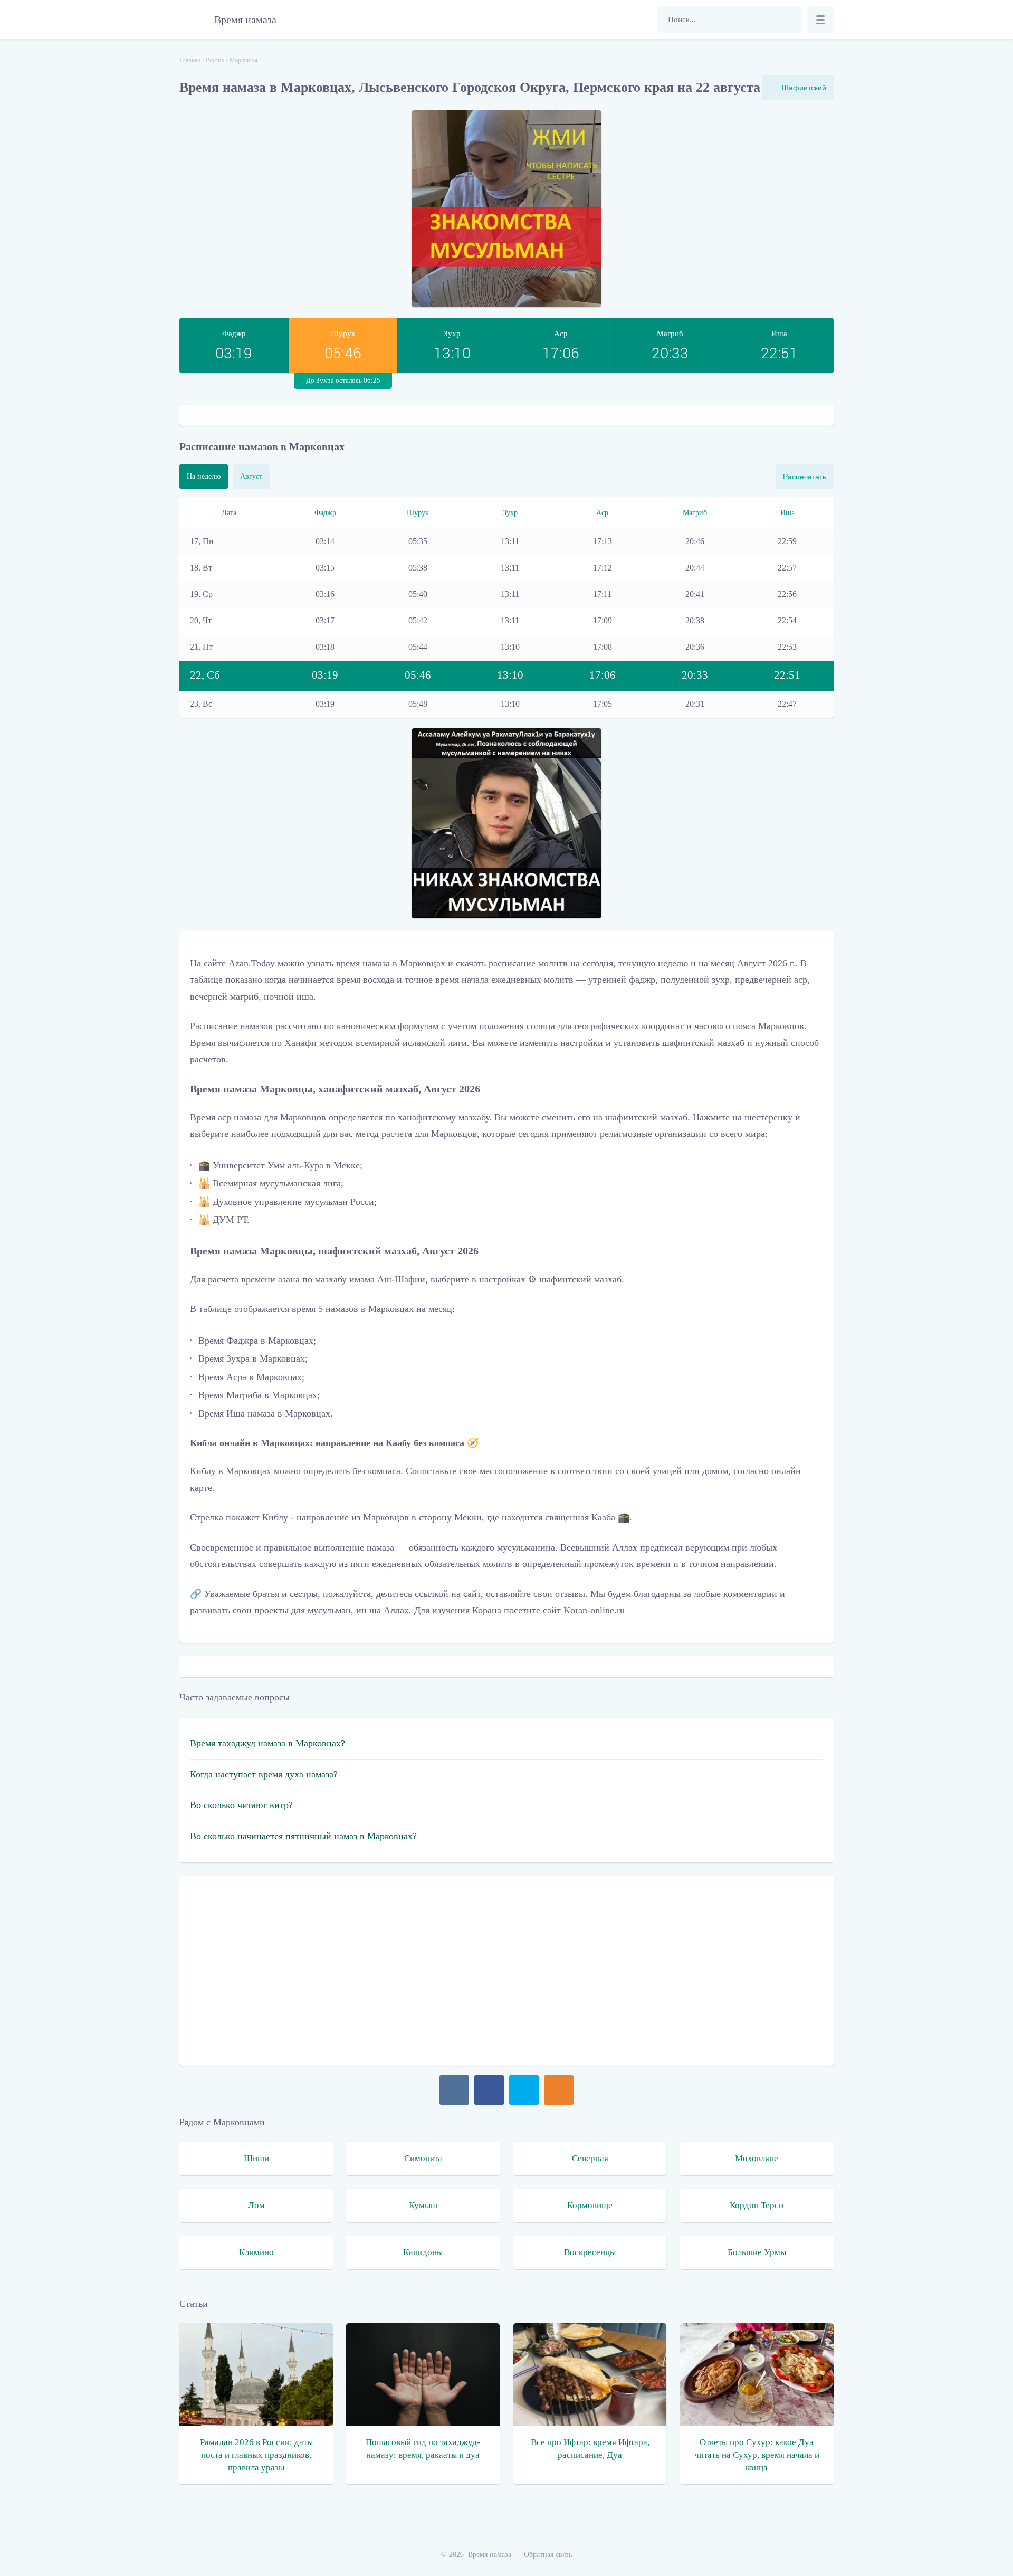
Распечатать (805, 477)
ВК (454, 2090)
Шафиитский (804, 88)
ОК (559, 2090)
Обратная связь (548, 2555)
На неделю (204, 476)
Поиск (789, 20)
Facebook (489, 2090)
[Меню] (820, 20)
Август (251, 476)
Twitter (524, 2090)
